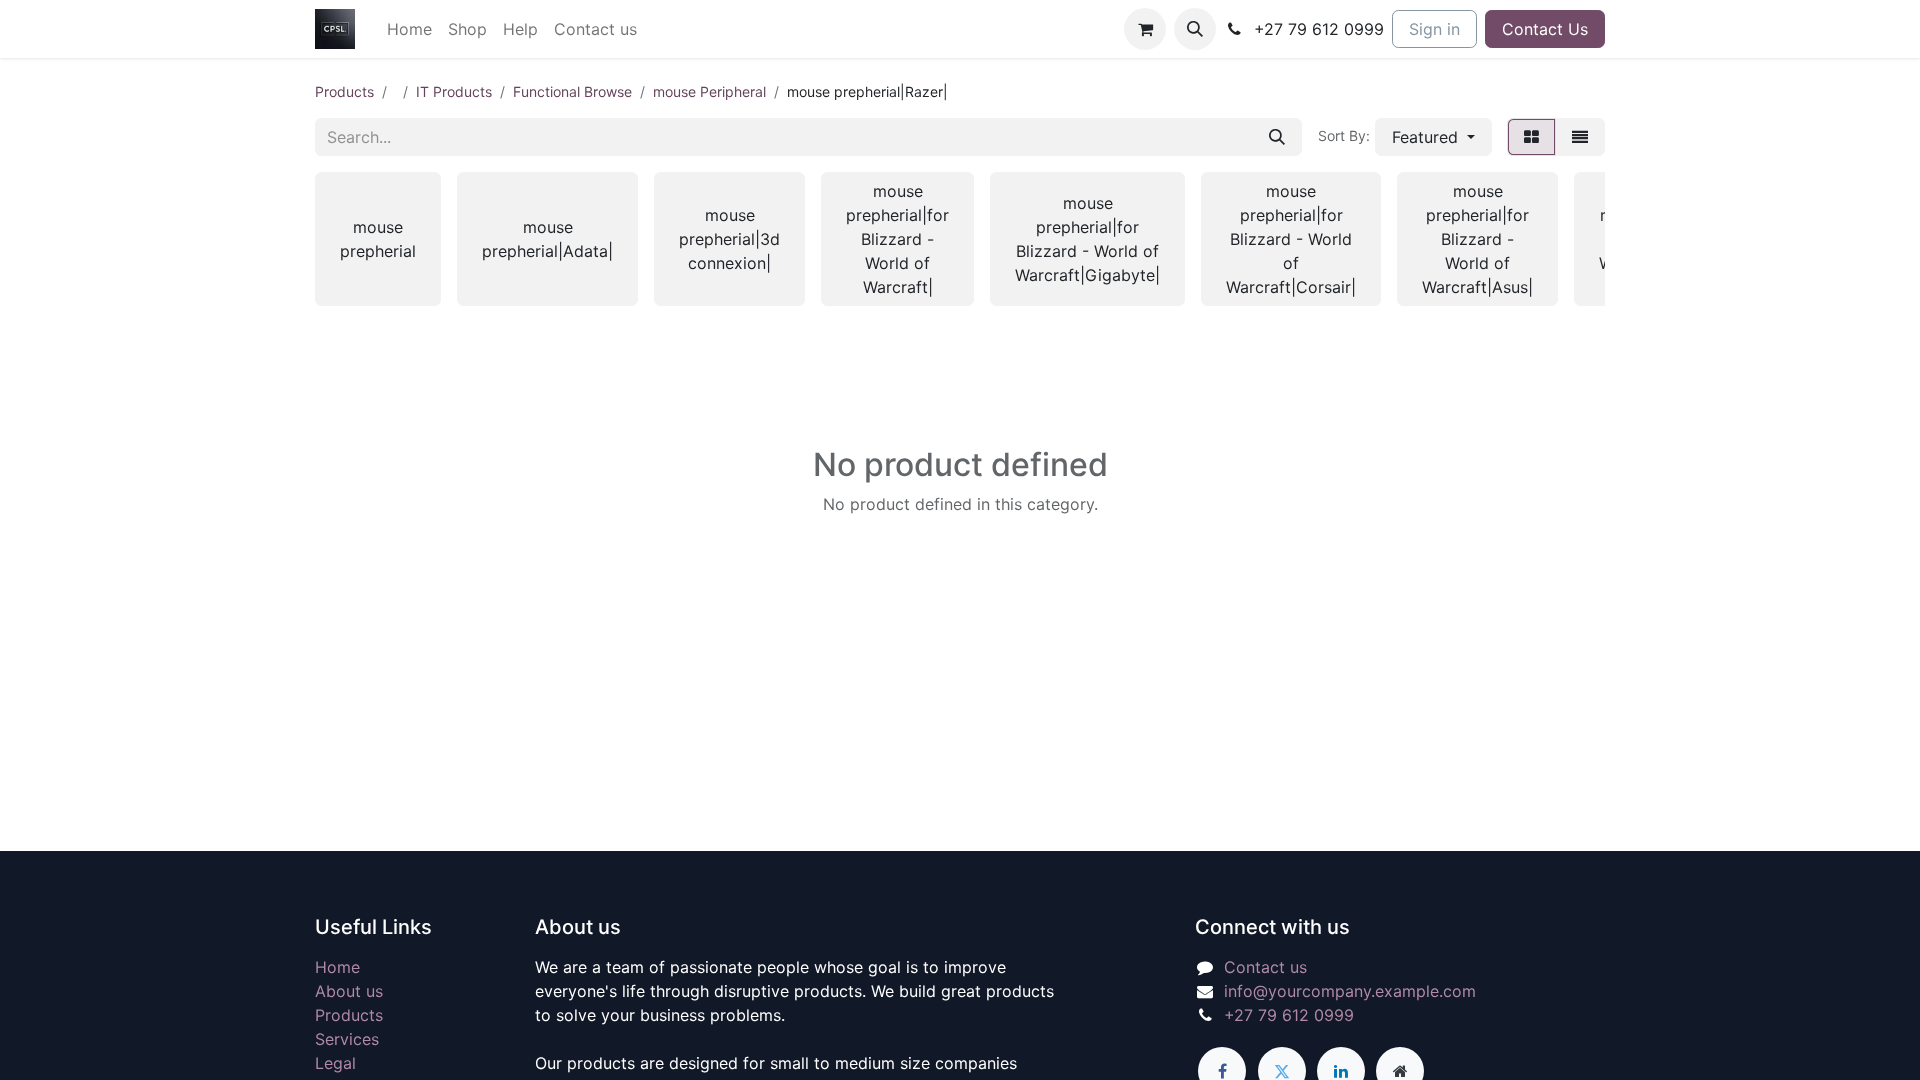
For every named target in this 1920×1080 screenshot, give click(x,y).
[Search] (1277, 137)
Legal (335, 1063)
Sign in (1434, 29)
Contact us (1265, 967)
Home (337, 967)
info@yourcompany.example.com (1350, 991)
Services (347, 1039)
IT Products (454, 91)
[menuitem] (409, 29)
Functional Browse (572, 91)
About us (349, 991)
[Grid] (1531, 137)
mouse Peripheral (709, 91)
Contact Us (1545, 29)
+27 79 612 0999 (1289, 1015)
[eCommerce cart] (1145, 29)
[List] (1580, 137)
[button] (1195, 29)
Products (344, 91)
